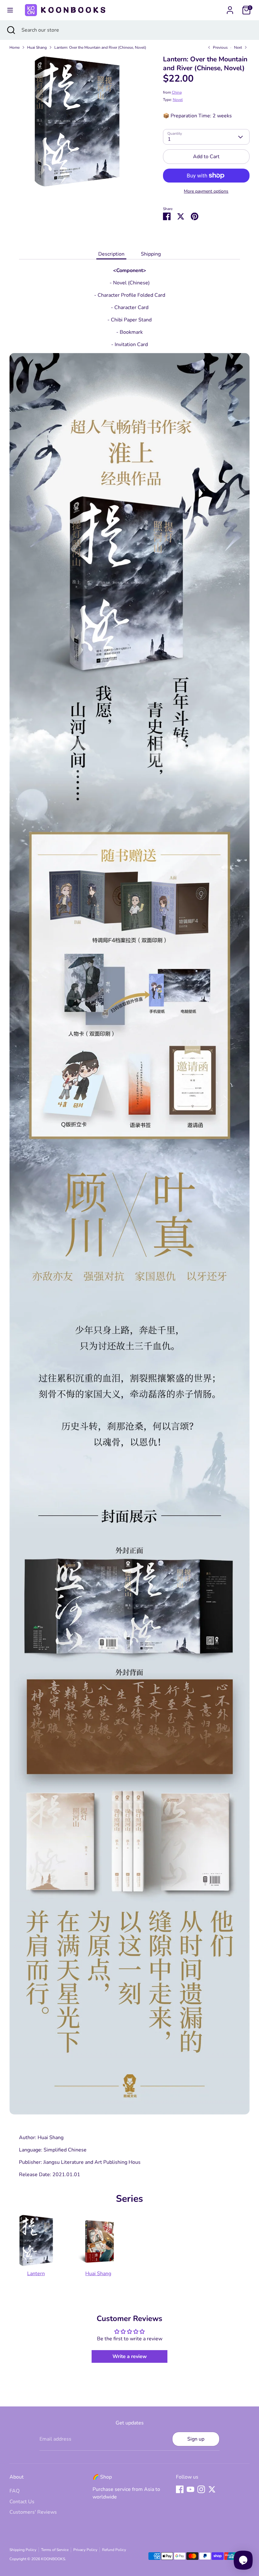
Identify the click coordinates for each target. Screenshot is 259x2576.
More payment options (206, 191)
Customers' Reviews (33, 2512)
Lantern (36, 2274)
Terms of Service (55, 2550)
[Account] (230, 8)
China (177, 92)
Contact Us (22, 2502)
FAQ (15, 2491)
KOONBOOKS (53, 2559)
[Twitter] (212, 2489)
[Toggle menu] (10, 10)
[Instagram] (201, 2489)
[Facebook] (180, 2489)
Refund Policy (114, 2550)
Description (111, 254)
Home (15, 47)
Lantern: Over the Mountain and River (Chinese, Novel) (100, 47)
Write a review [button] (130, 2356)
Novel (178, 100)
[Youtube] (190, 2489)
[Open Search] (11, 30)
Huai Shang (37, 47)
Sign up (196, 2439)
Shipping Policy (23, 2550)
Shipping (151, 254)
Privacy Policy (85, 2550)
